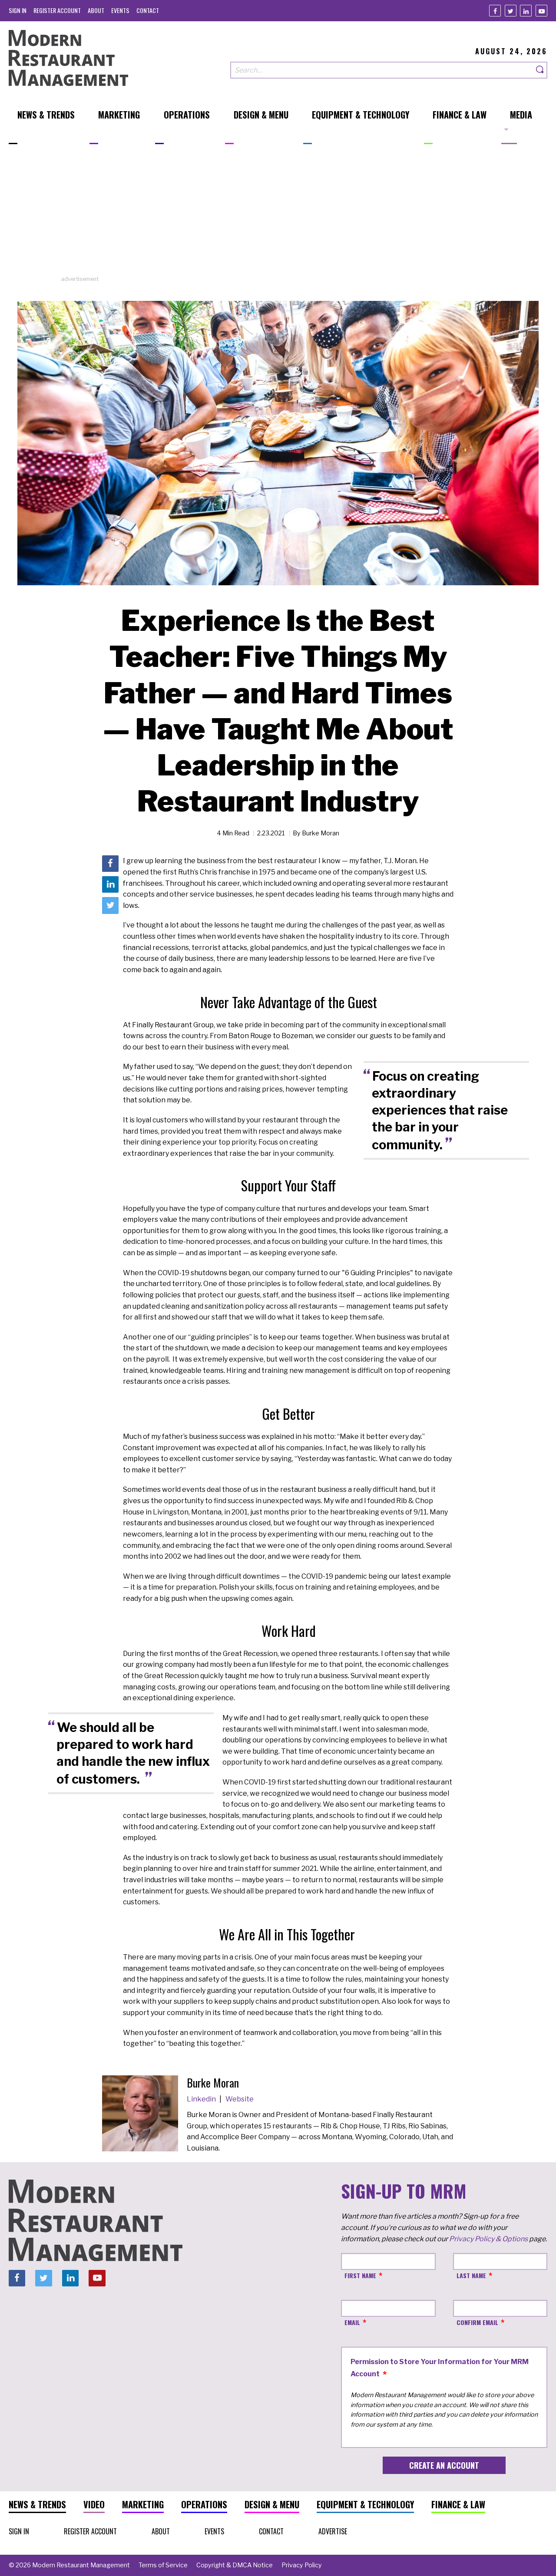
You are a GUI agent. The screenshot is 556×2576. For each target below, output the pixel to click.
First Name (360, 2275)
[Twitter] (511, 11)
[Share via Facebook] (110, 864)
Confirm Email (477, 2322)
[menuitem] (18, 10)
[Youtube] (541, 11)
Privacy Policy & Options (488, 2239)
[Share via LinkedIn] (110, 885)
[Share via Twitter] (110, 906)
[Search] (540, 70)
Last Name (471, 2275)
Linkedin (202, 2099)
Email (352, 2322)
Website (240, 2099)
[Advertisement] (278, 214)
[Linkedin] (526, 11)
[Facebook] (495, 11)
